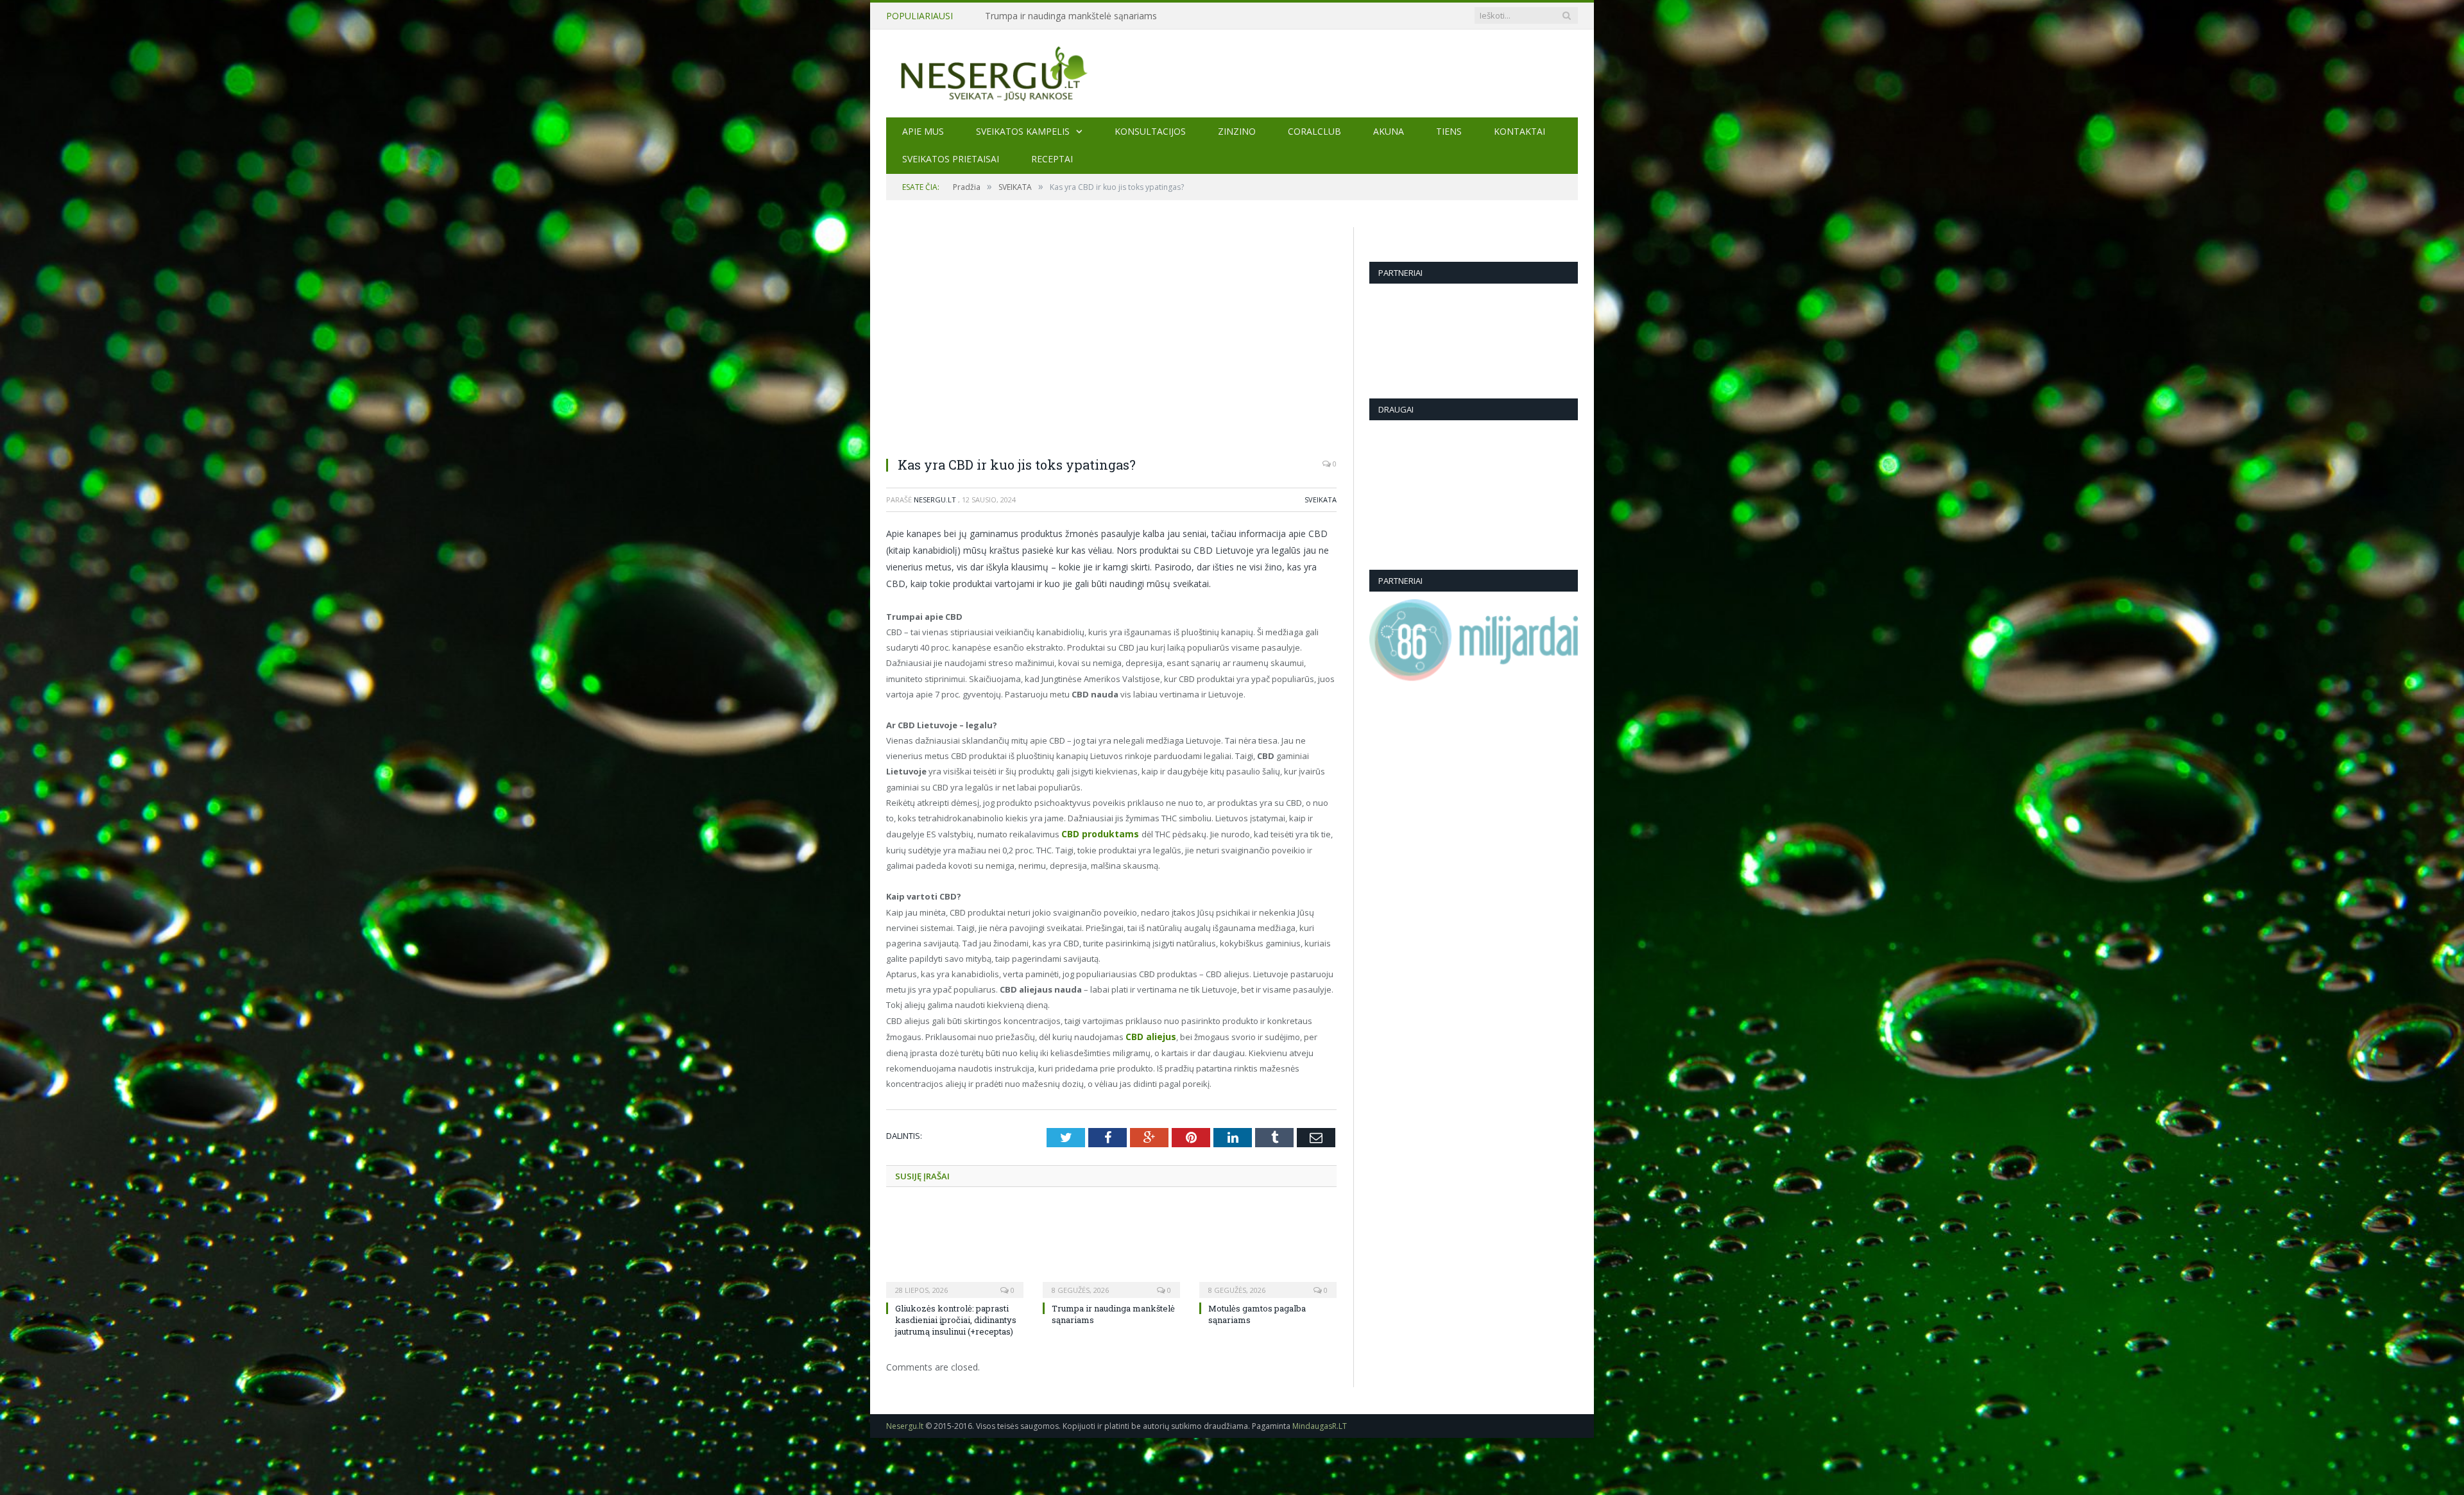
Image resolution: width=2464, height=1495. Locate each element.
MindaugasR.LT (1320, 1423)
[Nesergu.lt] (1232, 73)
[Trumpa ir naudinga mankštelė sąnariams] (1111, 1247)
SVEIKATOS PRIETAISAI (951, 159)
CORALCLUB (1314, 131)
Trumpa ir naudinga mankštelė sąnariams (1071, 16)
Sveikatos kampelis (1023, 131)
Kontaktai (1519, 131)
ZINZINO (1237, 131)
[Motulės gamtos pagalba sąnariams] (1268, 1247)
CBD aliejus (1149, 1035)
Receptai (1052, 159)
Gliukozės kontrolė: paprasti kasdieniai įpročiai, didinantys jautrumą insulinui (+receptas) (956, 1317)
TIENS (1449, 131)
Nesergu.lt (935, 500)
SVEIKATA (1321, 500)
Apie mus (923, 131)
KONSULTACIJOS (1150, 131)
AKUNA (1389, 131)
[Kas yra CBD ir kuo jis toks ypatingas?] (1111, 337)
